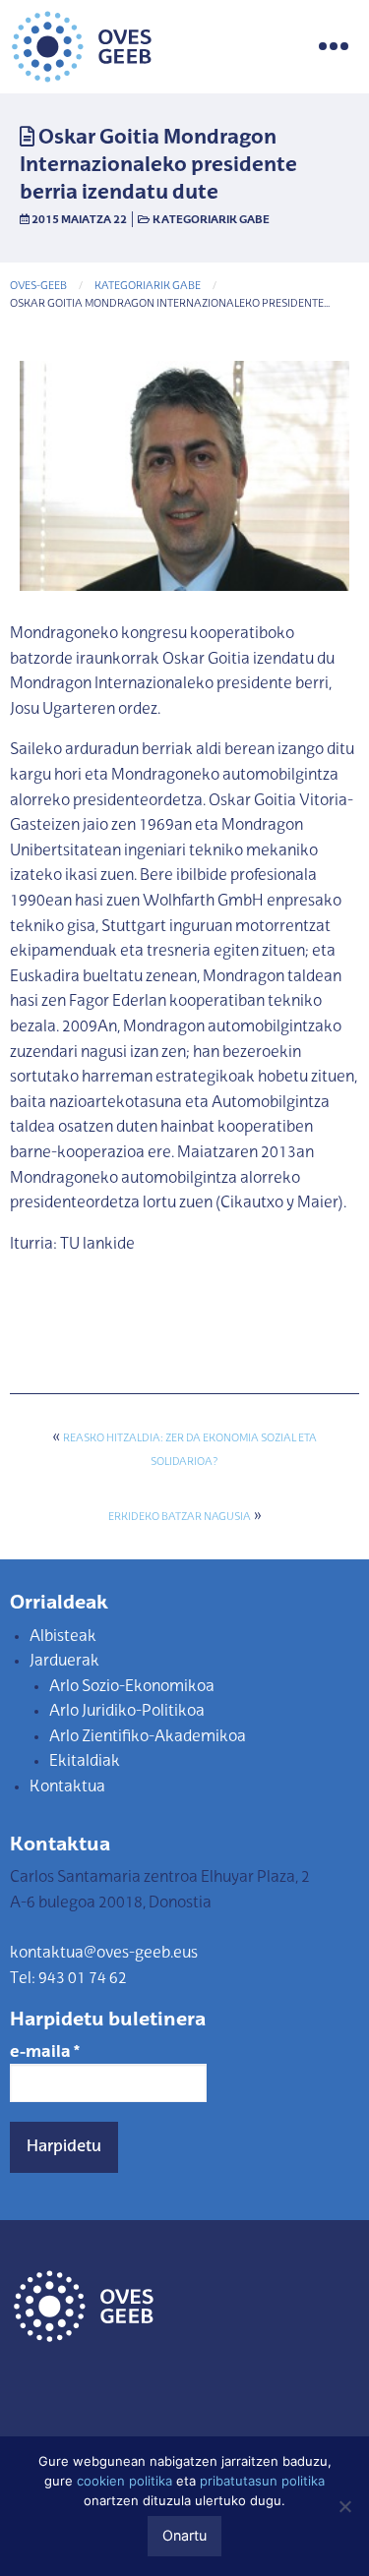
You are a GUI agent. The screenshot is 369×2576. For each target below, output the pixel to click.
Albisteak (63, 1637)
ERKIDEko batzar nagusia (180, 1518)
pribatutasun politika (262, 2481)
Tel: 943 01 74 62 (68, 1979)
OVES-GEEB (38, 287)
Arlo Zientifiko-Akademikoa (148, 1737)
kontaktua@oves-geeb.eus (104, 1954)
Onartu (184, 2535)
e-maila (45, 2053)
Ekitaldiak (85, 1762)
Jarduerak (64, 1662)
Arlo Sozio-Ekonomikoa (132, 1687)
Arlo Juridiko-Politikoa (127, 1712)
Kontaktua (67, 1787)
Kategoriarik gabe (211, 220)
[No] (344, 2506)
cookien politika (124, 2481)
